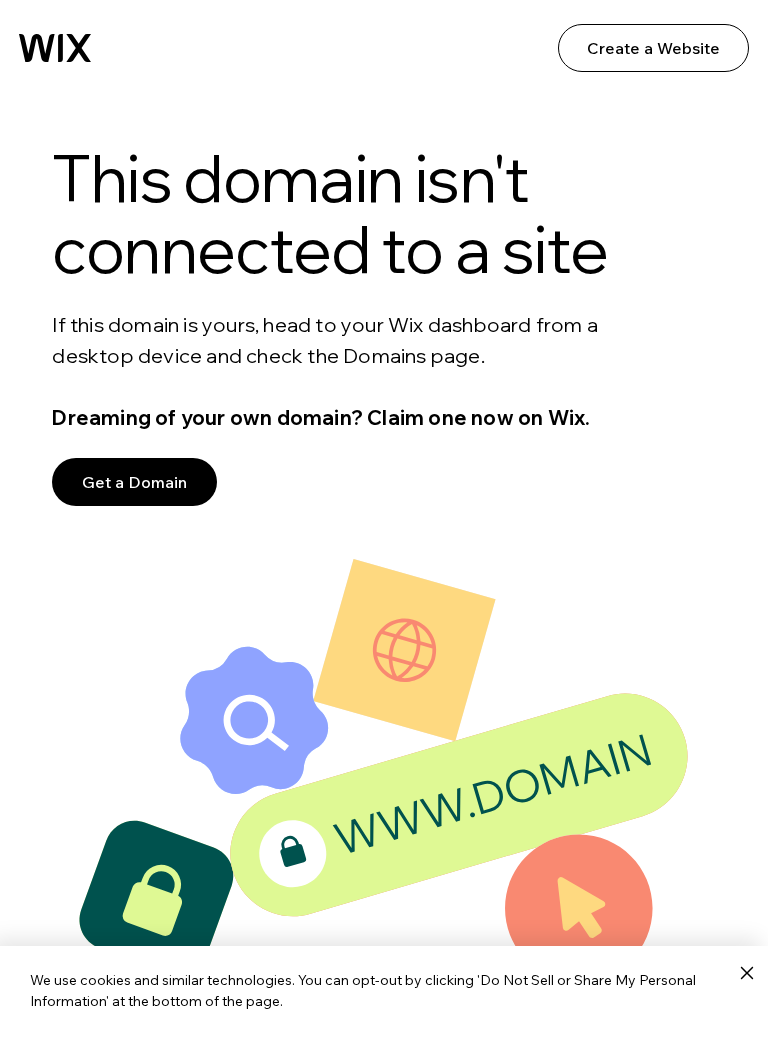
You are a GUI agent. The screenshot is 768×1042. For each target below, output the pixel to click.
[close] (746, 974)
